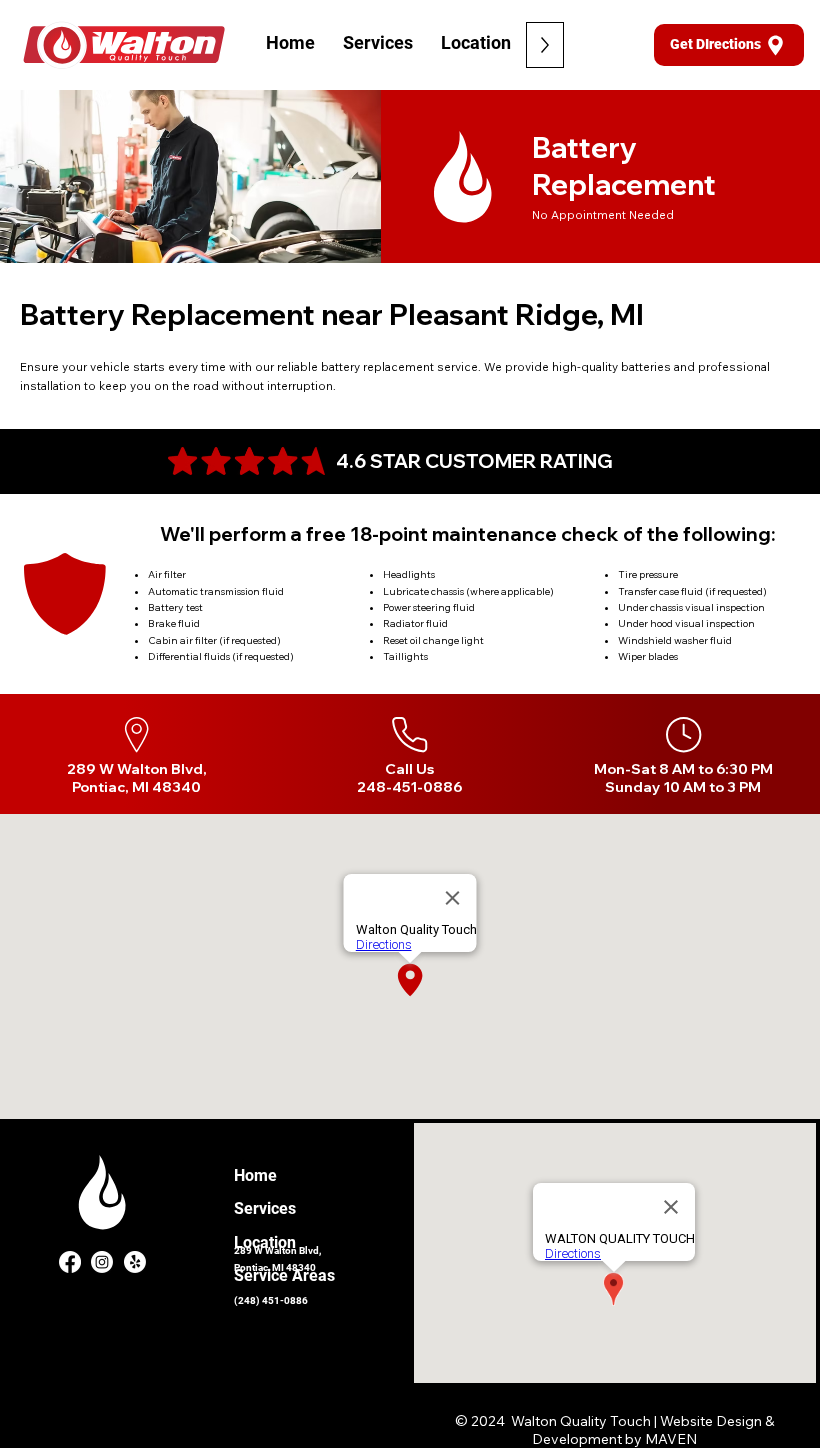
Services (265, 1208)
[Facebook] (70, 1262)
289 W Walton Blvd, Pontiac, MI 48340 (137, 778)
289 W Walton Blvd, (277, 1250)
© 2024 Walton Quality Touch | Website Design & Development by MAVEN (614, 1430)
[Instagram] (102, 1262)
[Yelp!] (135, 1262)
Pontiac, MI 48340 (275, 1267)
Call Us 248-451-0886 (409, 778)
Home (255, 1175)
